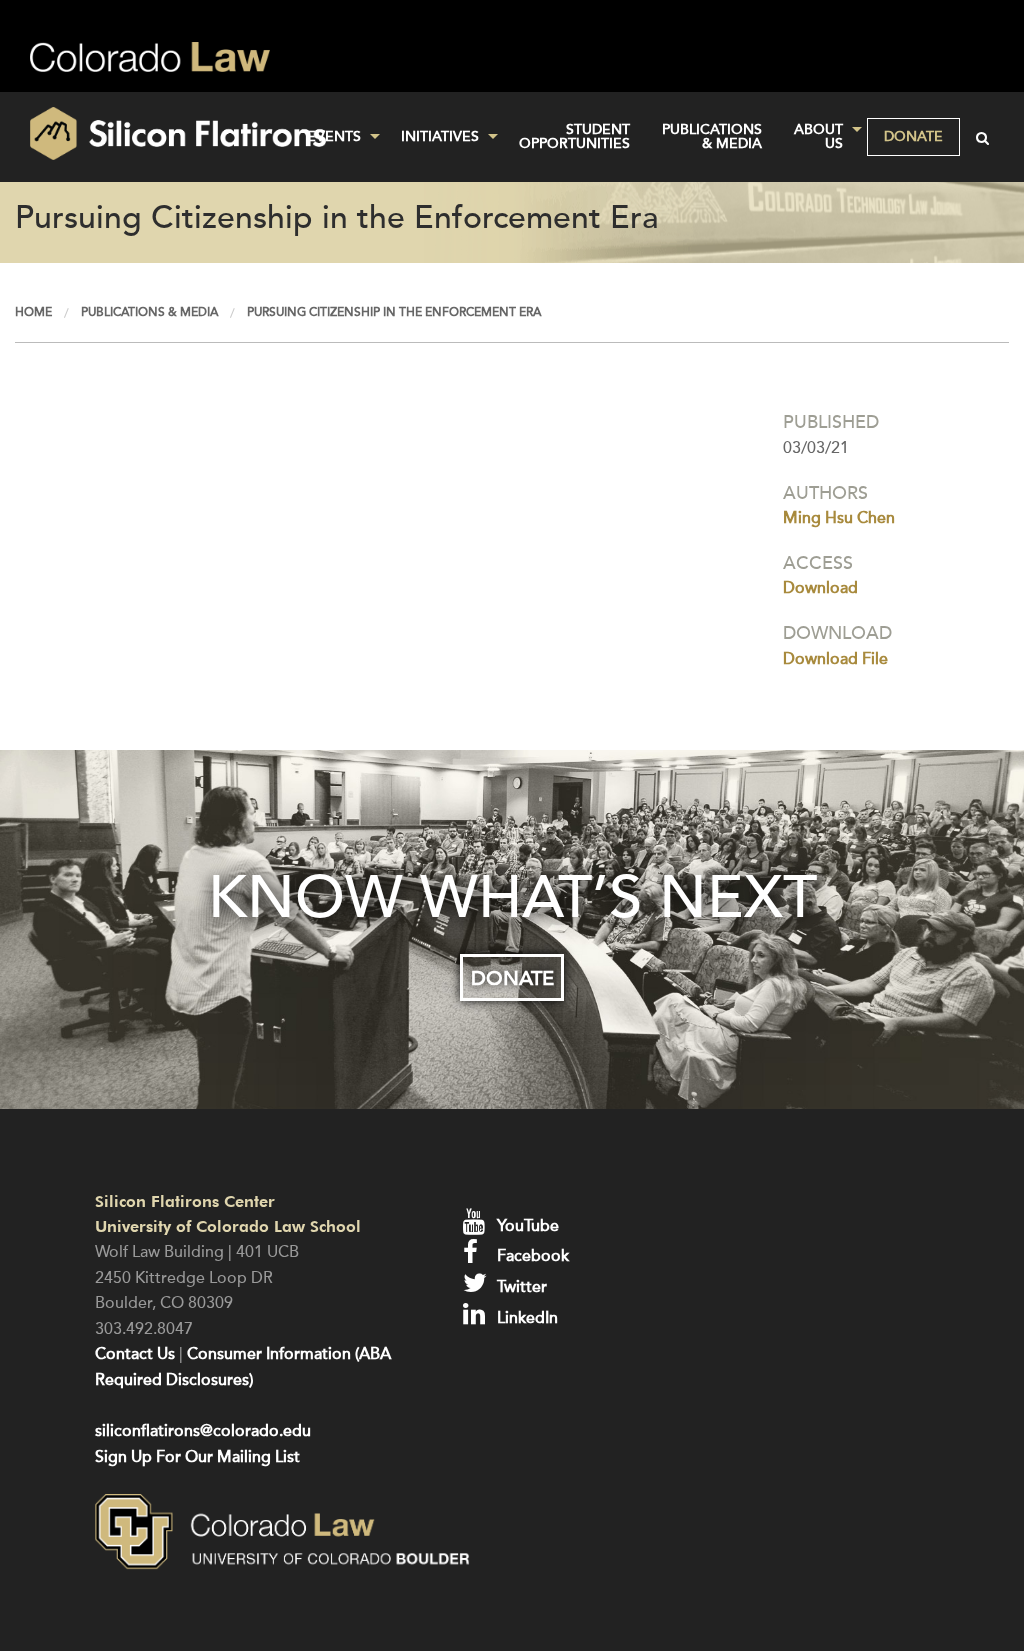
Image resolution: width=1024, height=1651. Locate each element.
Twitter (520, 1287)
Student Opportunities (574, 136)
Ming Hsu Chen (839, 518)
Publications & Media (712, 136)
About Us (818, 136)
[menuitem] (338, 137)
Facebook (531, 1256)
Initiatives (440, 136)
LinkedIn (525, 1318)
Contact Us (135, 1354)
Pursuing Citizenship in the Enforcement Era (394, 312)
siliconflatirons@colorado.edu (203, 1431)
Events (334, 136)
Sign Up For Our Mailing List (197, 1457)
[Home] (170, 133)
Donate (913, 136)
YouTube (526, 1226)
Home (33, 312)
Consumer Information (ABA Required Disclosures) (243, 1367)
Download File (835, 659)
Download (820, 588)
